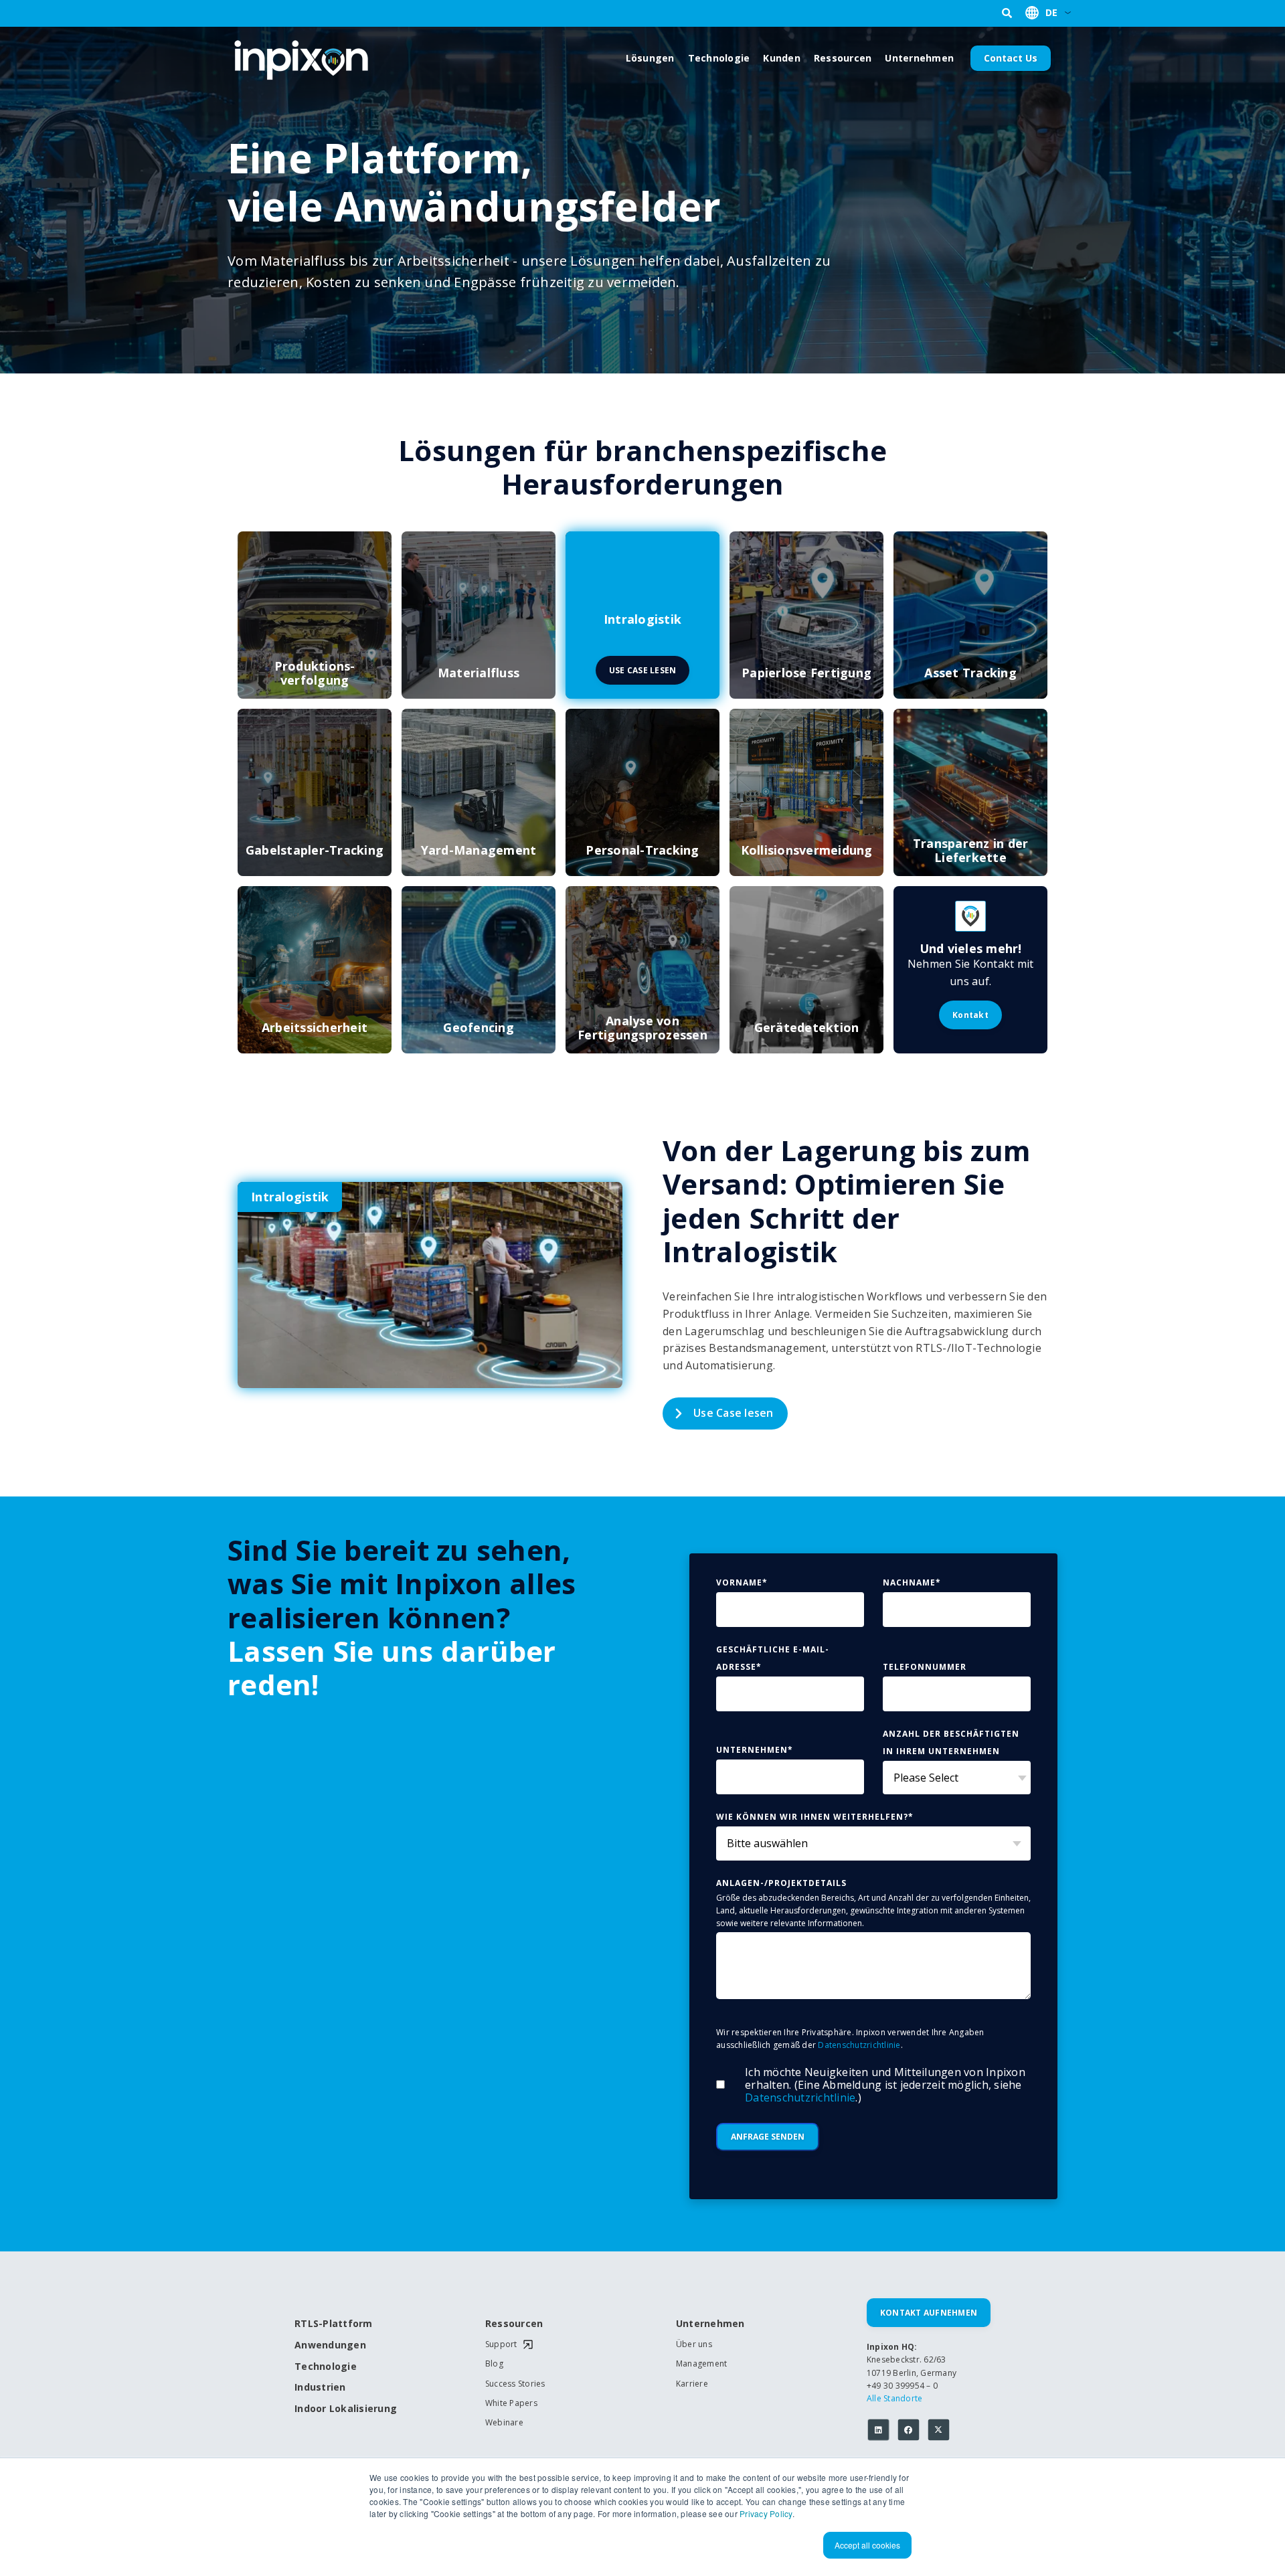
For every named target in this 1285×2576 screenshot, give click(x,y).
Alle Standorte (895, 2398)
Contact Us (1011, 58)
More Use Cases (870, 1413)
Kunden (782, 58)
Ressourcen (843, 58)
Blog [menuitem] (494, 2364)
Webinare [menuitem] (504, 2423)
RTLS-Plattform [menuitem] (334, 2324)
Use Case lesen (734, 1413)
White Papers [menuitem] (511, 2403)
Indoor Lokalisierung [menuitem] (341, 2409)
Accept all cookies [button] (867, 2545)
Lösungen (650, 58)
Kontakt (970, 1015)
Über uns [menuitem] (694, 2344)
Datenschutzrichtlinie (859, 2045)
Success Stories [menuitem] (515, 2384)
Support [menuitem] (501, 2344)
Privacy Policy (766, 2513)
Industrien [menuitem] (320, 2388)
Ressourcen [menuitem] (514, 2324)
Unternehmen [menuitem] (710, 2324)
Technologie (719, 58)
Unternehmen (919, 58)
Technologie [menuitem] (326, 2367)
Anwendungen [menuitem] (330, 2345)
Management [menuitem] (702, 2364)
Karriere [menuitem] (692, 2384)
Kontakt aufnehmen (929, 2313)
